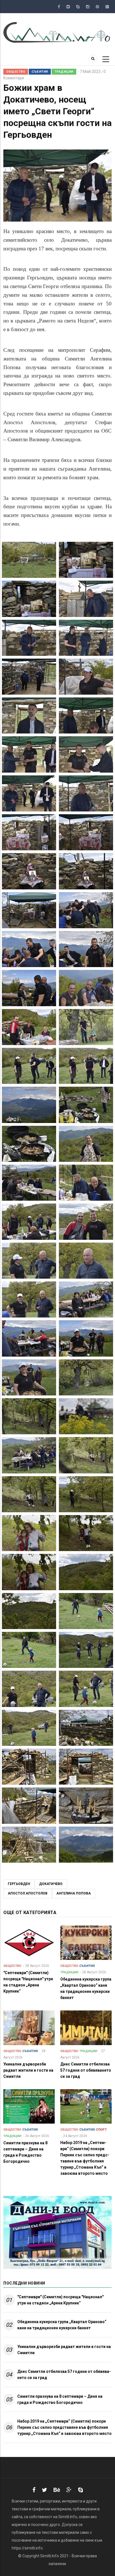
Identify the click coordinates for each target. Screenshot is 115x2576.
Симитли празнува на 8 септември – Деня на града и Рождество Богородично (60, 2399)
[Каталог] (57, 32)
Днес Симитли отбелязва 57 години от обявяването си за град (64, 2375)
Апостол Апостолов (28, 1893)
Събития (40, 72)
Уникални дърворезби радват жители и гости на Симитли (64, 2350)
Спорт (101, 2130)
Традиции (64, 72)
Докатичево (51, 1884)
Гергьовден (19, 1884)
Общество (16, 72)
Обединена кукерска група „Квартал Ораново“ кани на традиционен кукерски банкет (62, 2325)
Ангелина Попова (74, 1893)
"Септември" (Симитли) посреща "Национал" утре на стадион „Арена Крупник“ (60, 2300)
